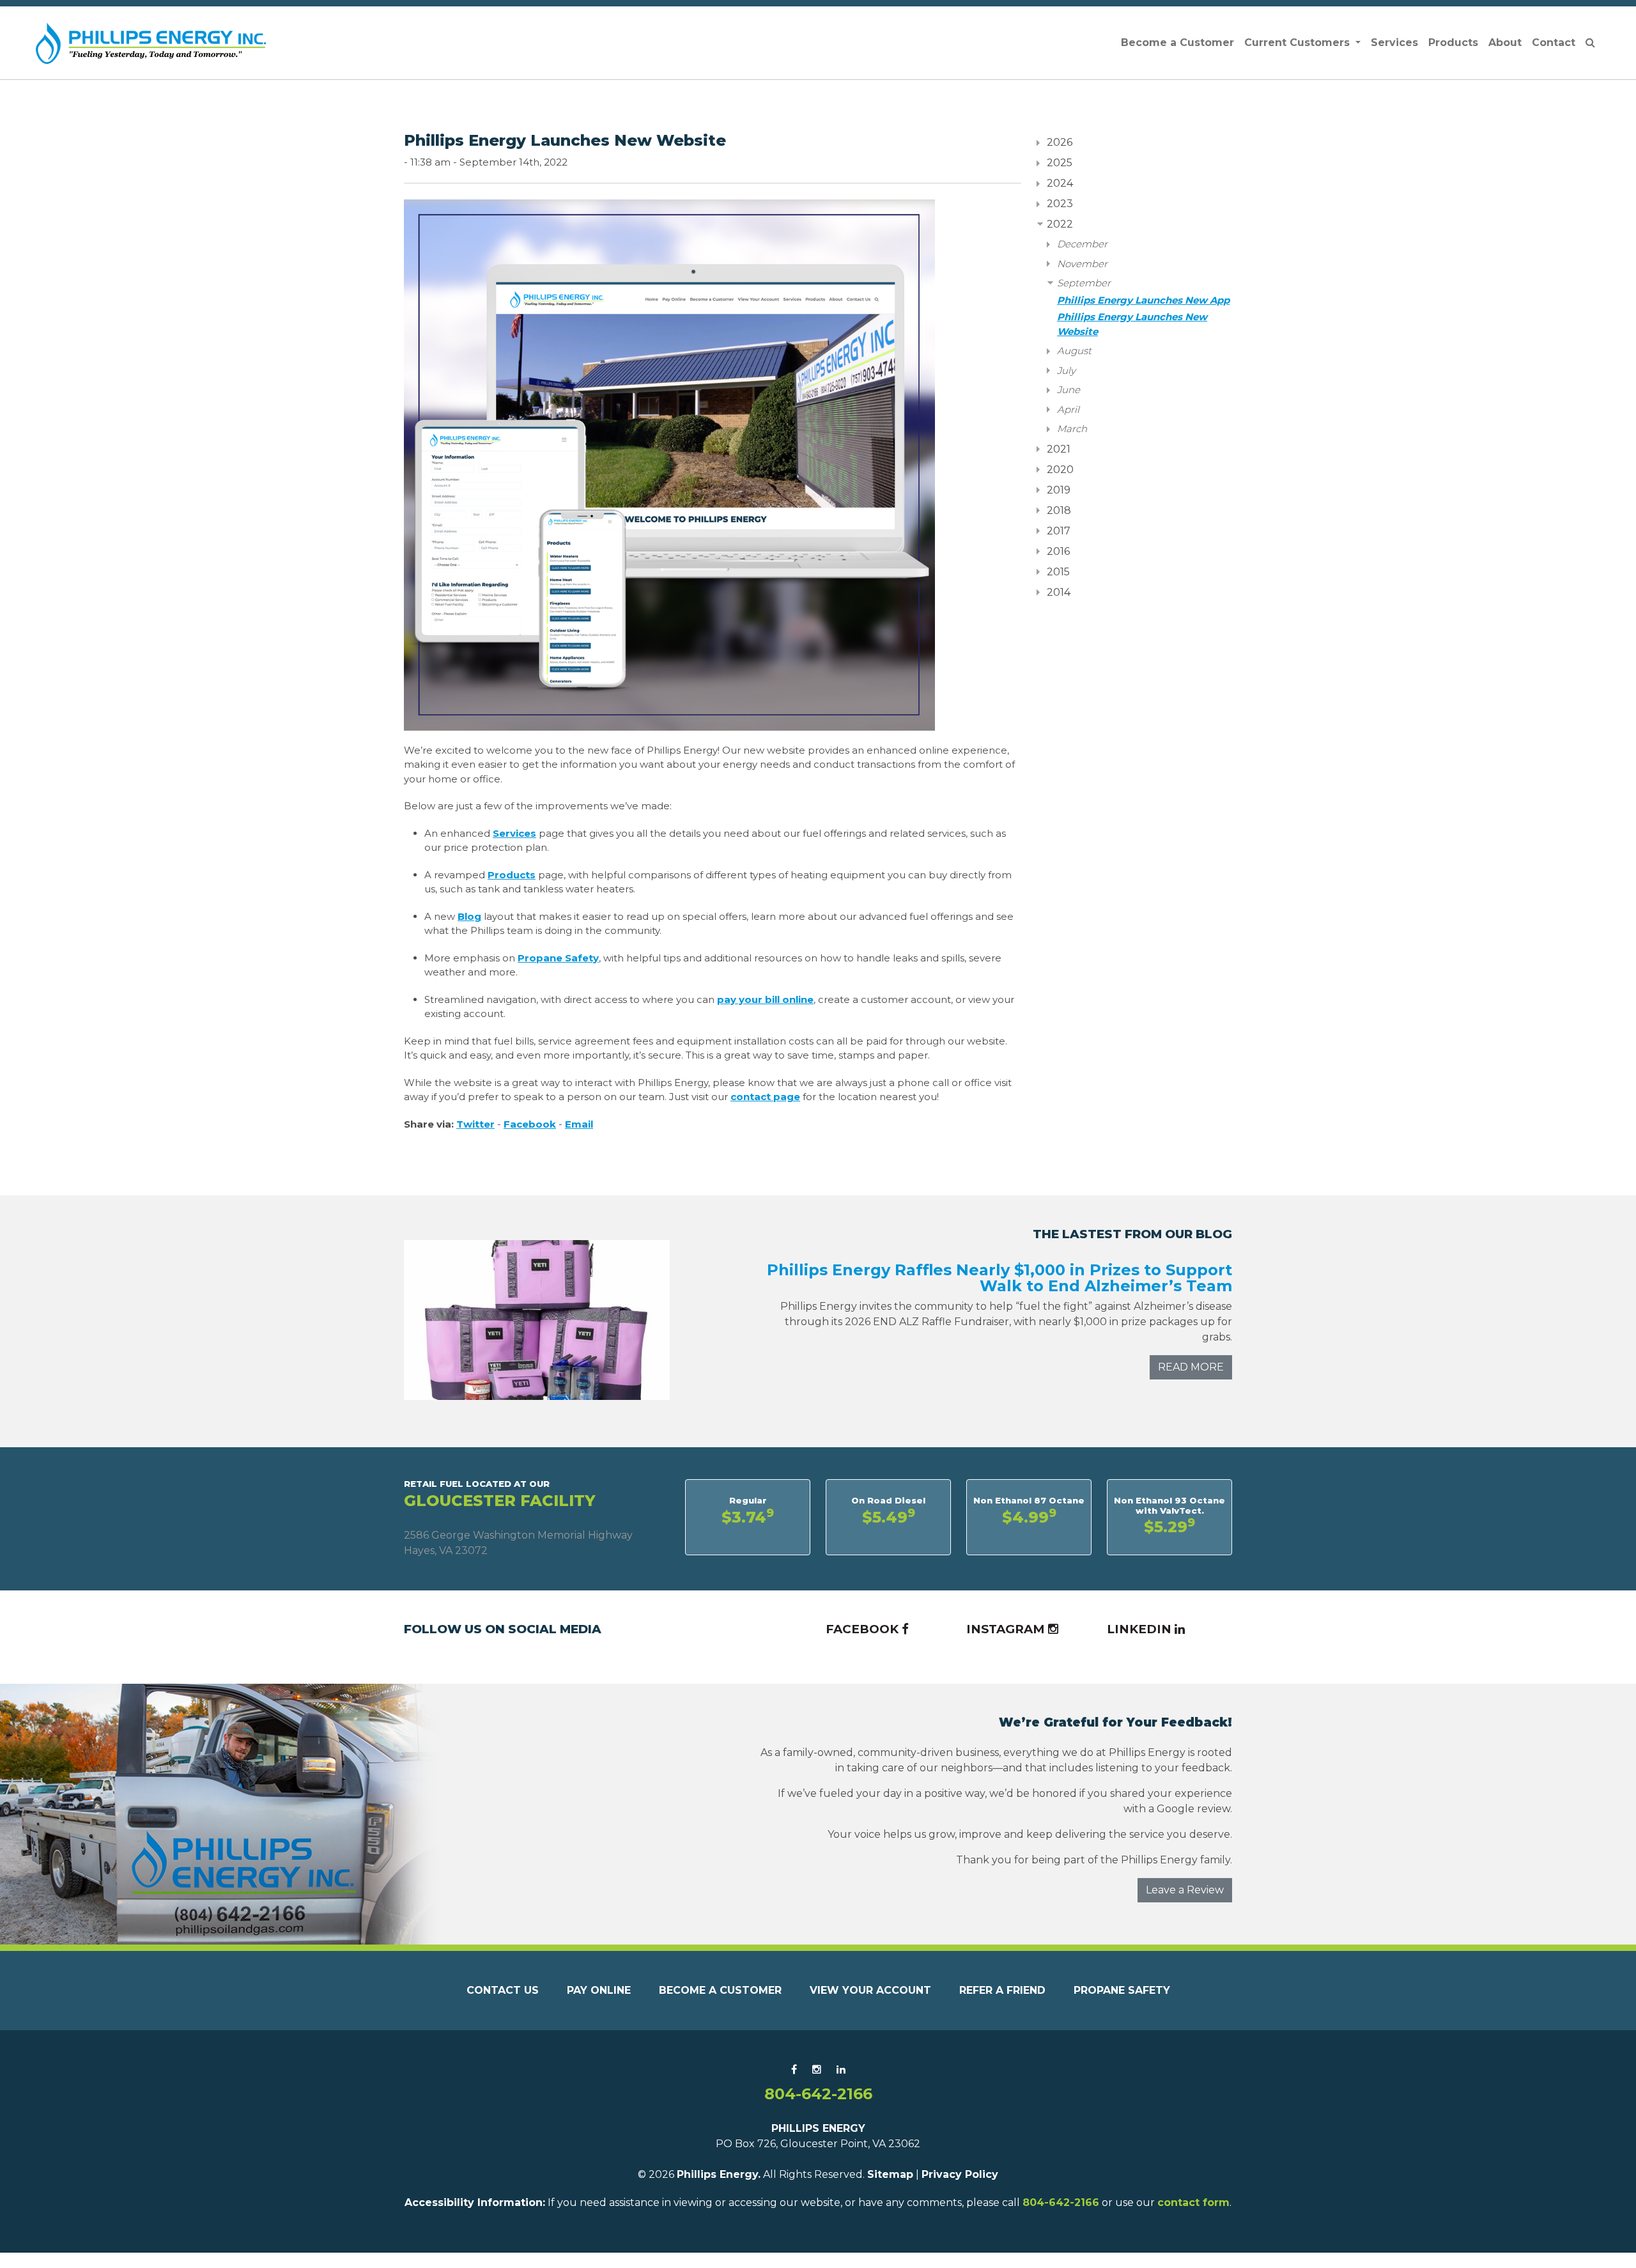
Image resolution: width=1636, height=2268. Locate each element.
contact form (1193, 2202)
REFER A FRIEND (1002, 1990)
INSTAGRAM (1007, 1629)
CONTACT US (503, 1990)
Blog (469, 916)
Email (579, 1124)
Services (1394, 43)
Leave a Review (1185, 1890)
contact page (765, 1097)
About (1505, 43)
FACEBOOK (864, 1629)
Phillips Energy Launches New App (1143, 300)
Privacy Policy (960, 2174)
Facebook (530, 1124)
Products (1453, 43)
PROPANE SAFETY (1122, 1990)
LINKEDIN (1141, 1629)
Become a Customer (1177, 43)
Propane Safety (558, 958)
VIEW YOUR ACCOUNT (870, 1990)
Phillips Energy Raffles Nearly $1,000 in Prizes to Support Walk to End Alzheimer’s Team (999, 1278)
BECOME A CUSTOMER (720, 1990)
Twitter (475, 1124)
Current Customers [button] (1299, 43)
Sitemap (890, 2174)
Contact (1554, 43)
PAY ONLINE (599, 1990)
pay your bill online (765, 999)
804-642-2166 (818, 2094)
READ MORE (1191, 1367)
